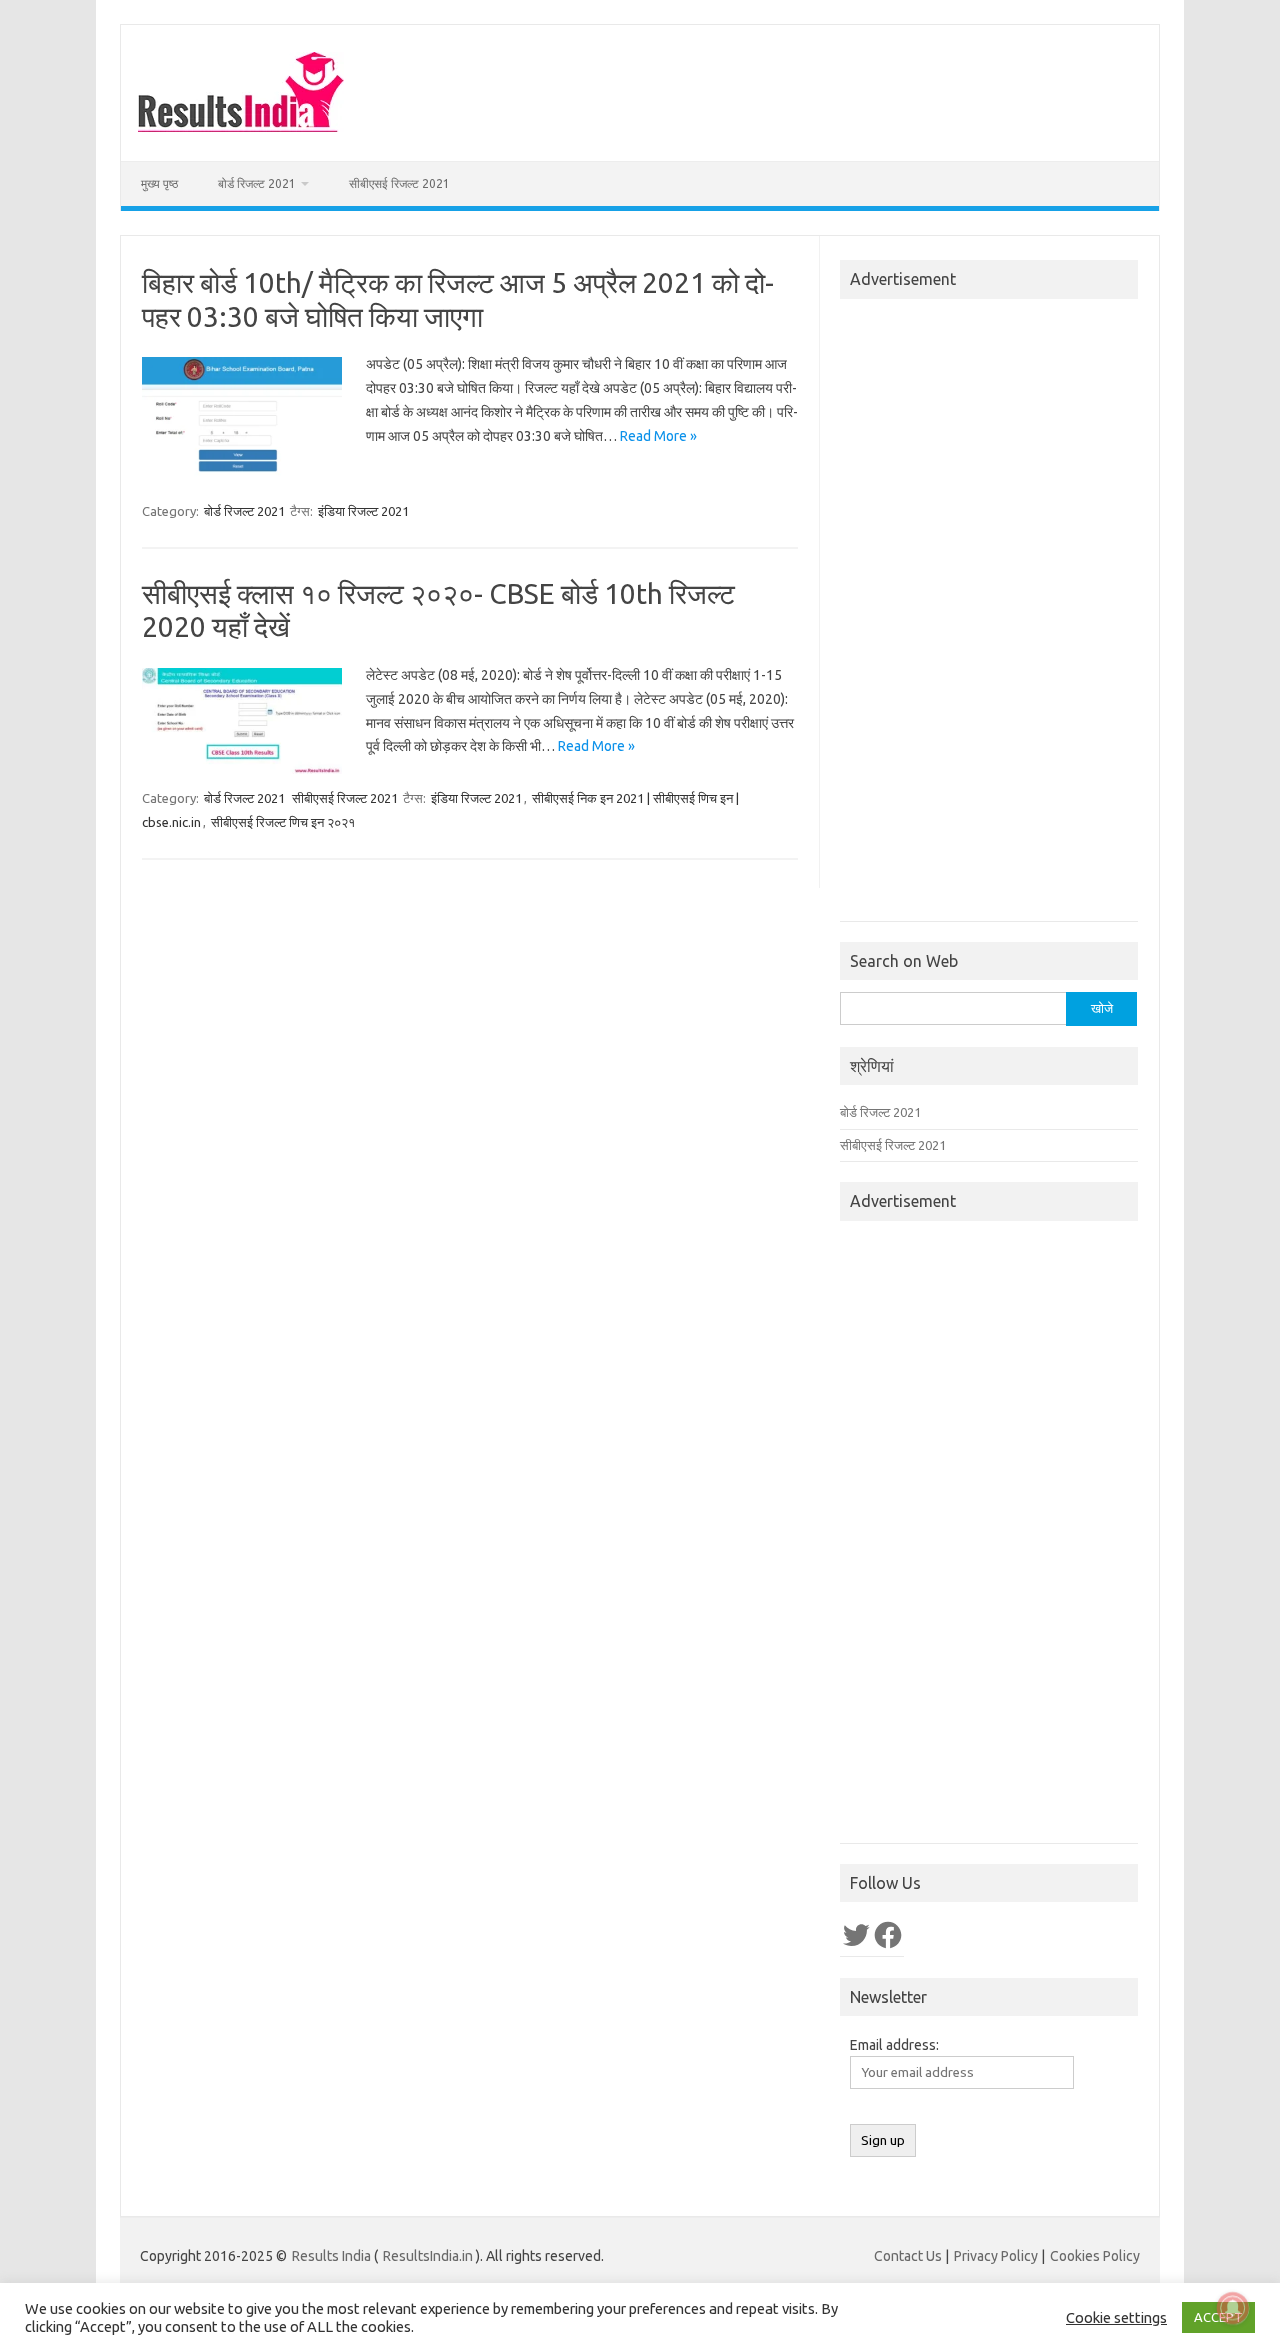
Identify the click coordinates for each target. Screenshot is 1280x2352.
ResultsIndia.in (428, 2256)
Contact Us (908, 2256)
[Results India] (241, 127)
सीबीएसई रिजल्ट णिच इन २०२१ (283, 822)
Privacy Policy (996, 2256)
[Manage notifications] (1233, 2308)
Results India (331, 2256)
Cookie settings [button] (1116, 2317)
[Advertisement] (989, 616)
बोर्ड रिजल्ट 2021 (257, 183)
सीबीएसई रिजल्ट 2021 (399, 183)
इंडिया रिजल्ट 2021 (363, 511)
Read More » (658, 436)
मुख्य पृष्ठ (159, 183)
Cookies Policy (1095, 2256)
